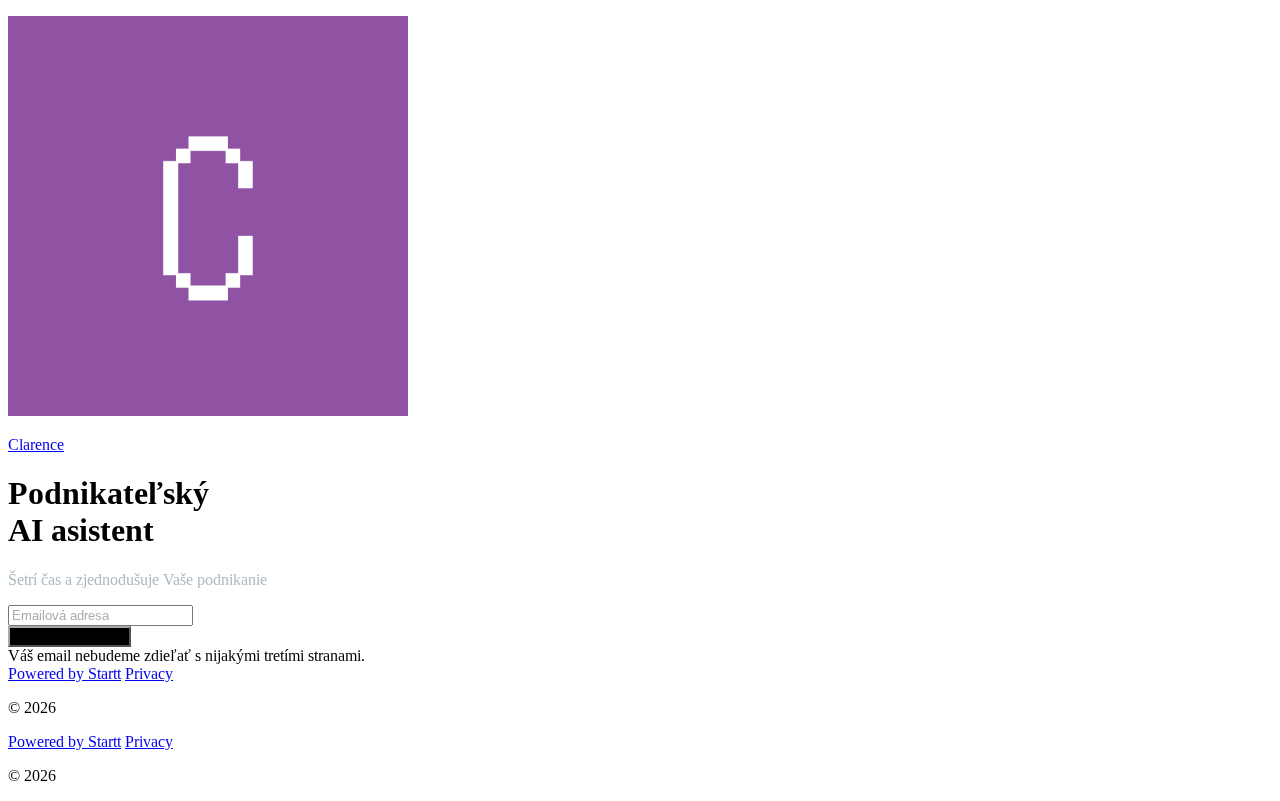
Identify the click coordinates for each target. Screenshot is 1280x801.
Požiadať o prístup (69, 636)
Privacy (149, 673)
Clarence (36, 444)
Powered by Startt (64, 673)
